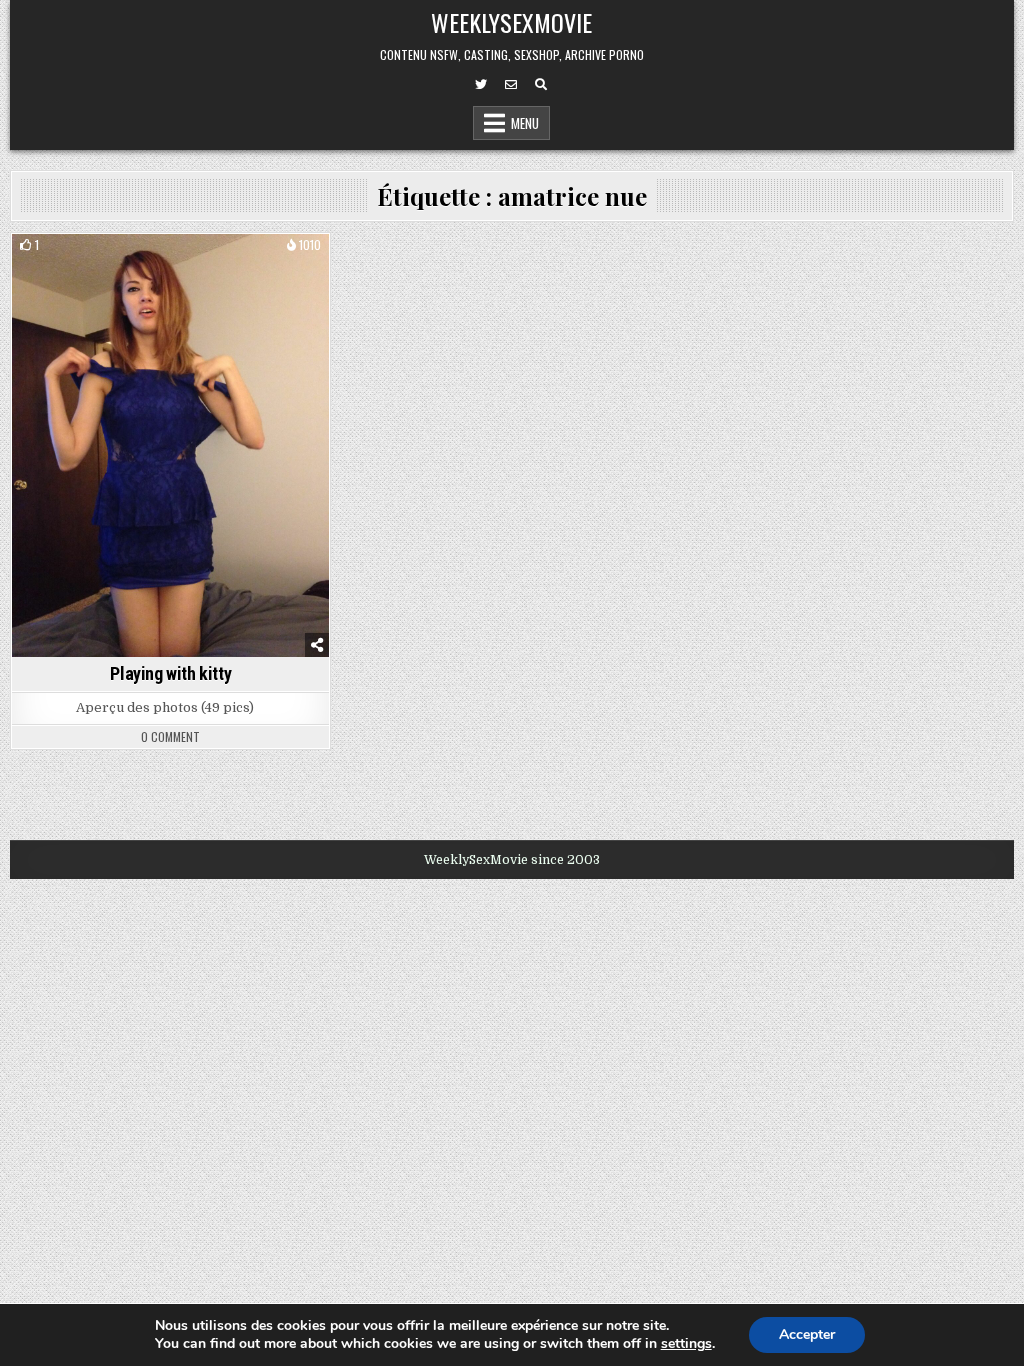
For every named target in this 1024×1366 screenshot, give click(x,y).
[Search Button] (541, 85)
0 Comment (170, 737)
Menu (525, 123)
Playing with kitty (170, 673)
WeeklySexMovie (511, 22)
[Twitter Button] (481, 85)
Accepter (807, 1334)
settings (686, 1344)
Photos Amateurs (171, 268)
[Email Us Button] (511, 85)
